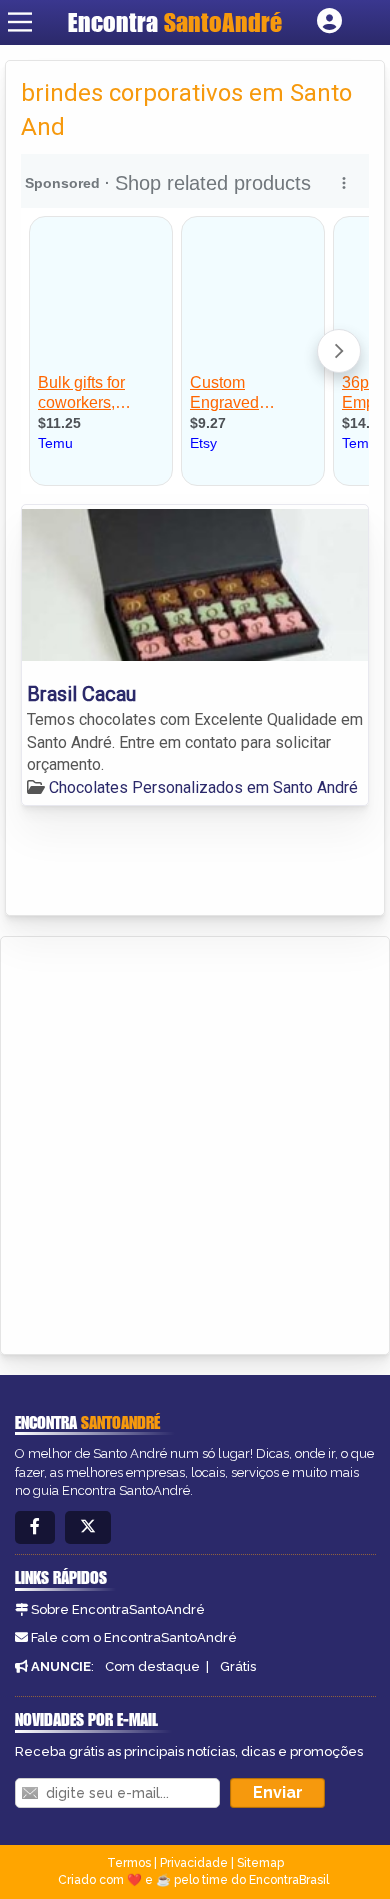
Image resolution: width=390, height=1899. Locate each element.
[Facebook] (35, 1527)
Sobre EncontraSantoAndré (118, 1609)
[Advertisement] (195, 1142)
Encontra (175, 22)
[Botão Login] (329, 22)
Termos (129, 1863)
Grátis (238, 1666)
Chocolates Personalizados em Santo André (203, 787)
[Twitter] (88, 1527)
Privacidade (194, 1863)
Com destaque (152, 1666)
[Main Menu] (20, 22)
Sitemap (260, 1863)
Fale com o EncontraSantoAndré (134, 1637)
